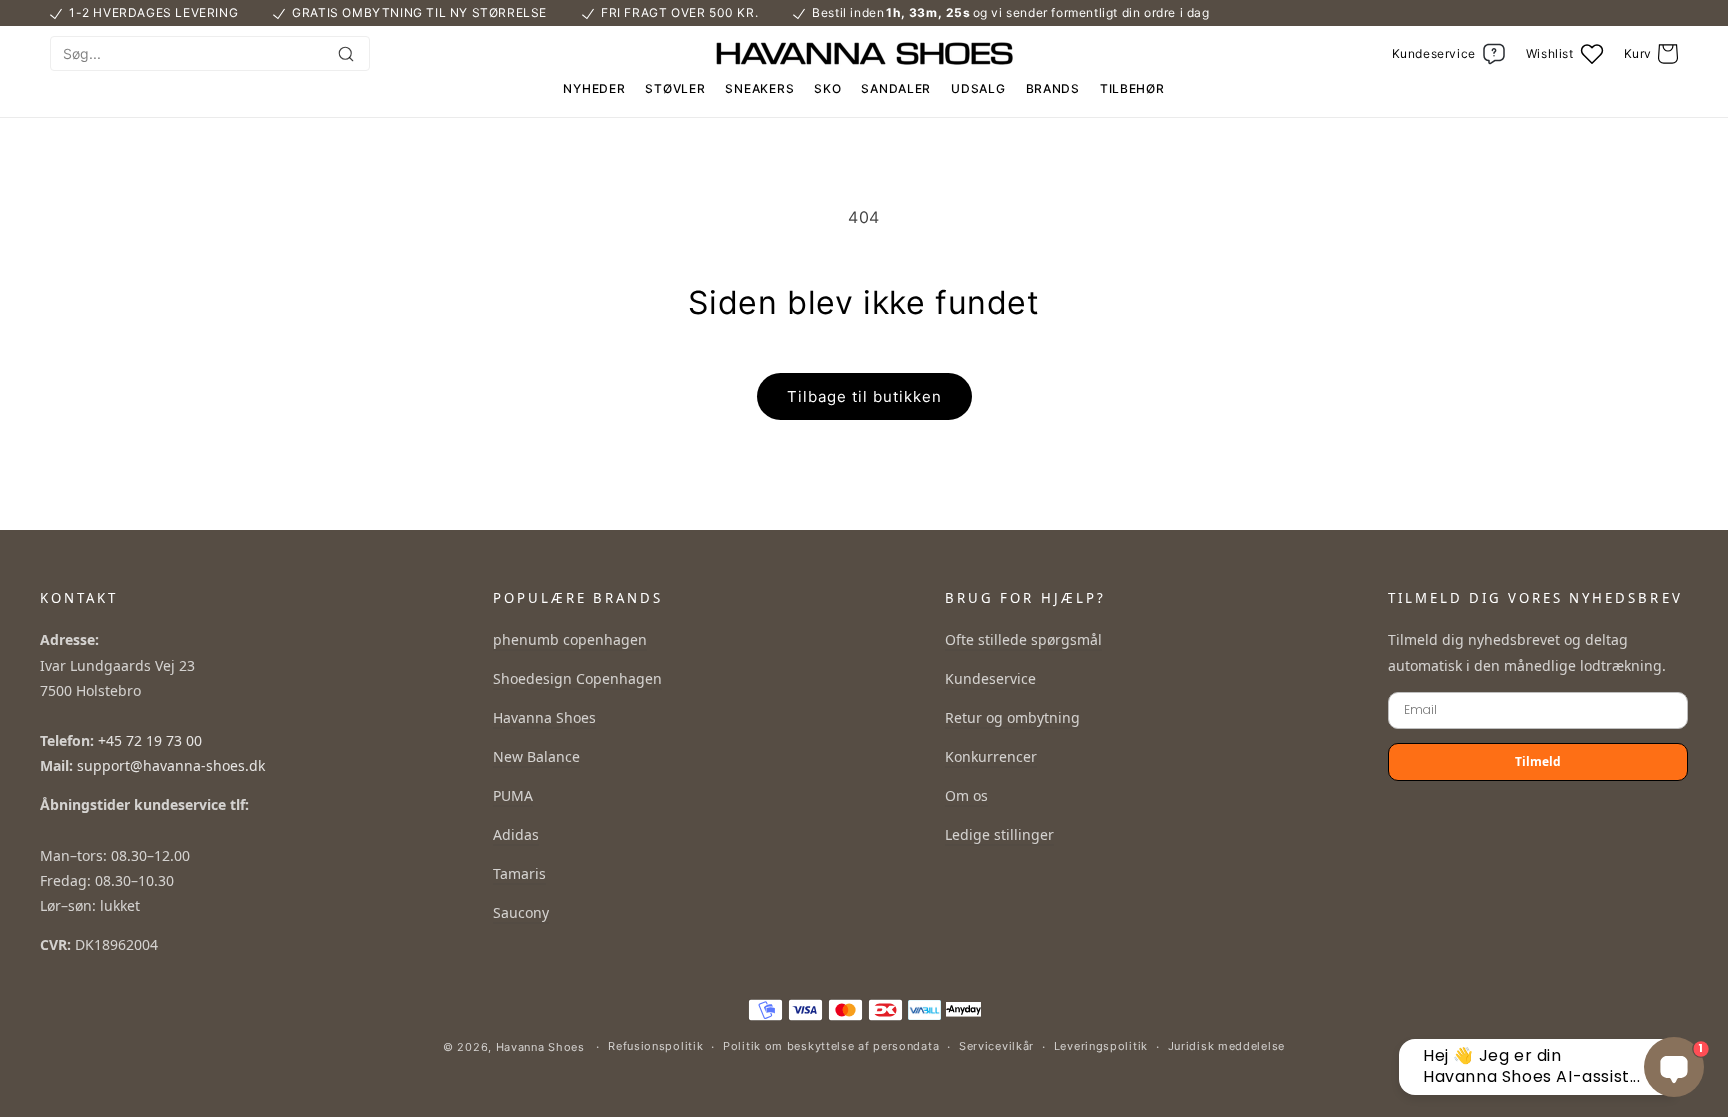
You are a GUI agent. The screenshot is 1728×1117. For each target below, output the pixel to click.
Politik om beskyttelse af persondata (831, 1046)
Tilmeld (1538, 761)
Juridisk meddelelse (1226, 1046)
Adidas (516, 834)
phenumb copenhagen (570, 639)
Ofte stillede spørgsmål (1023, 639)
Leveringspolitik (1101, 1046)
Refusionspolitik (655, 1046)
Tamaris (519, 873)
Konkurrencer (991, 756)
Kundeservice (990, 678)
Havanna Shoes (544, 717)
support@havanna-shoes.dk (171, 765)
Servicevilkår (996, 1046)
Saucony (521, 912)
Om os (966, 795)
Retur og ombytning (1012, 717)
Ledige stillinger (999, 834)
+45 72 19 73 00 (150, 740)
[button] (1651, 54)
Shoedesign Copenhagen (577, 678)
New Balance (536, 756)
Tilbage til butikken (864, 396)
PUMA (513, 795)
